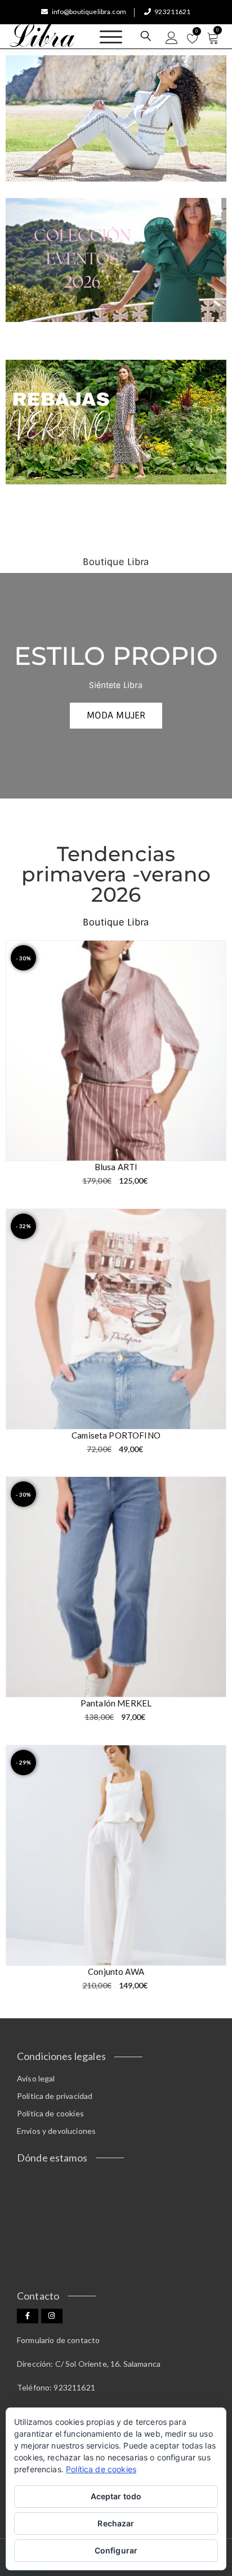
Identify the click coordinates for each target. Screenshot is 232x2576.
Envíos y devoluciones (56, 2131)
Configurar (116, 2550)
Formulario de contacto (58, 2340)
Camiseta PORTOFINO (116, 1435)
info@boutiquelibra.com (89, 12)
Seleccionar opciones (211, 1146)
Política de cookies (50, 2113)
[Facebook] (28, 2316)
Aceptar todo (116, 2496)
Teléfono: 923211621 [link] (56, 2387)
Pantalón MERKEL (116, 1703)
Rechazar (116, 2523)
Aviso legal (36, 2078)
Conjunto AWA (116, 1971)
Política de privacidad (55, 2096)
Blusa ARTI (116, 1167)
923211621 (172, 12)
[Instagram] (52, 2316)
